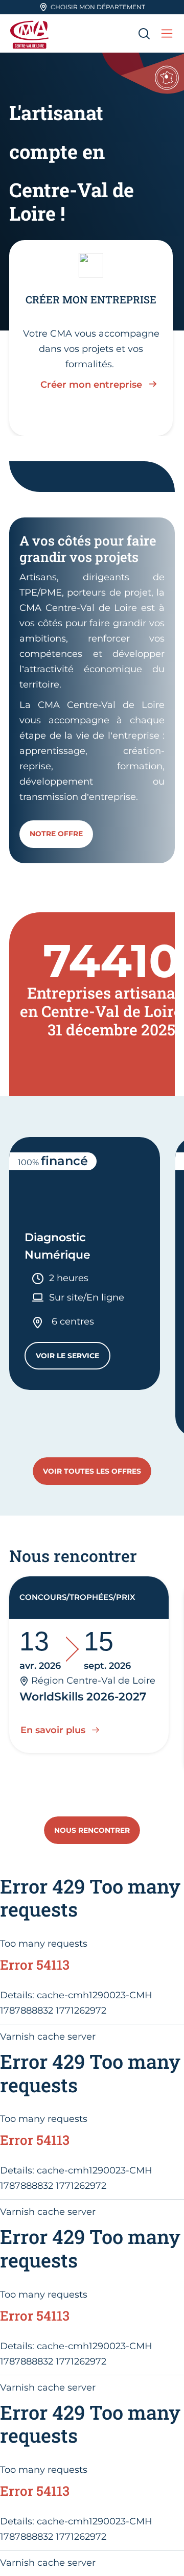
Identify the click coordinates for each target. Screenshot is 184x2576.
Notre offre (56, 834)
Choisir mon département (98, 7)
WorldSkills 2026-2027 (83, 1697)
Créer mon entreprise (91, 385)
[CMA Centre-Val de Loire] (31, 33)
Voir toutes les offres (92, 1471)
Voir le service (73, 1358)
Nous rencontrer (92, 1830)
